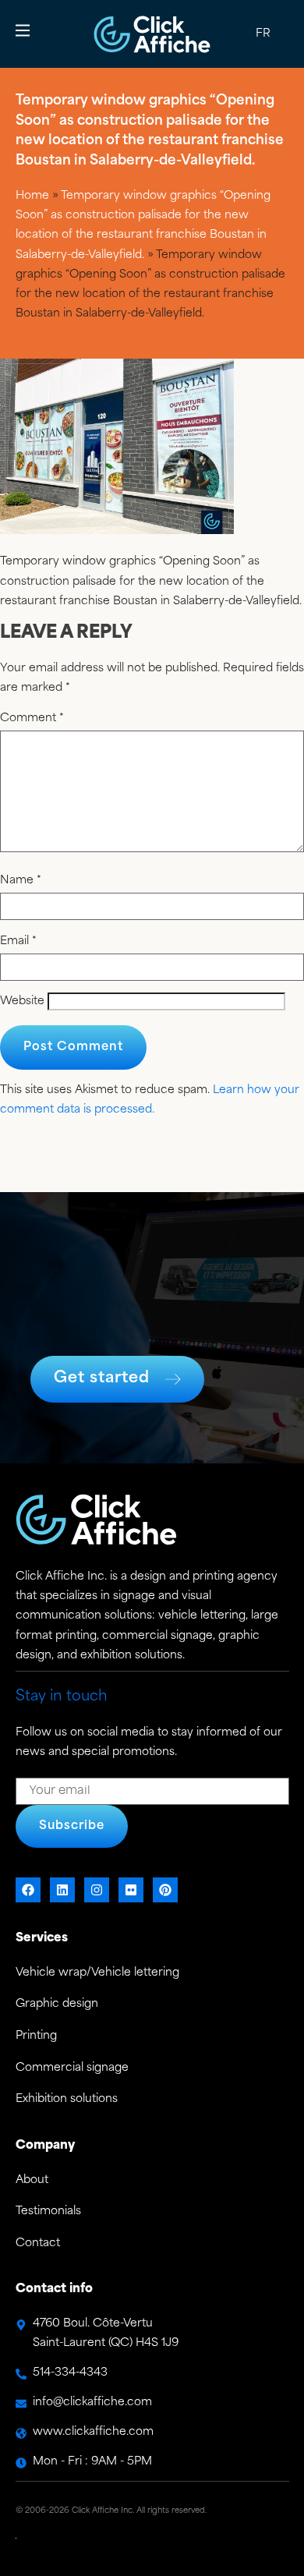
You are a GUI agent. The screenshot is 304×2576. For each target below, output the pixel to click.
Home (32, 196)
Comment (32, 719)
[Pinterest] (165, 1890)
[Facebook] (28, 1890)
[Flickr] (131, 1890)
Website (22, 1002)
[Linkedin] (62, 1890)
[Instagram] (97, 1890)
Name (21, 881)
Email (18, 942)
